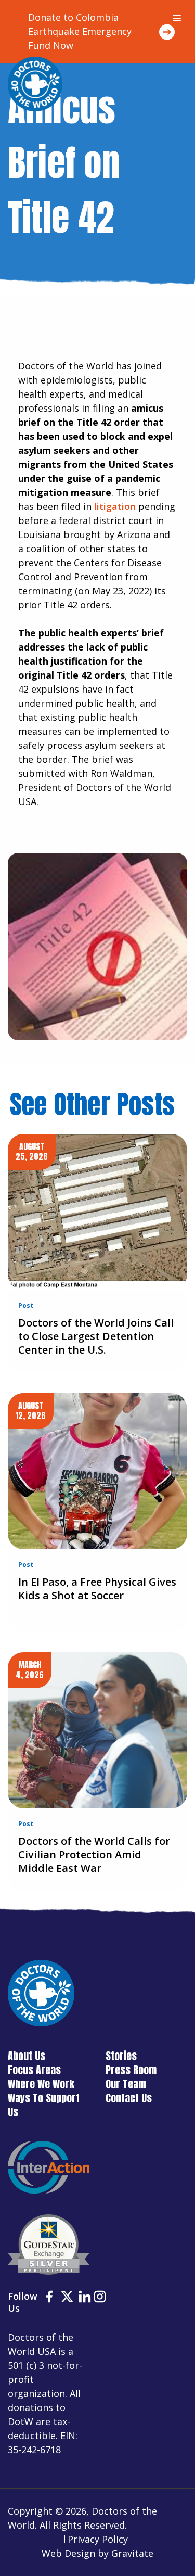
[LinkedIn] (85, 2298)
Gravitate (132, 2553)
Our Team (126, 2084)
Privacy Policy (98, 2539)
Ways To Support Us (44, 2105)
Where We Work (41, 2084)
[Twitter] (67, 2298)
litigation (115, 506)
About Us (27, 2056)
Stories (121, 2056)
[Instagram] (100, 2298)
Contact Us (129, 2098)
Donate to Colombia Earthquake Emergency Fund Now (80, 31)
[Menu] (177, 18)
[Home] (35, 84)
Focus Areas (34, 2070)
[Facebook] (49, 2298)
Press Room (131, 2070)
